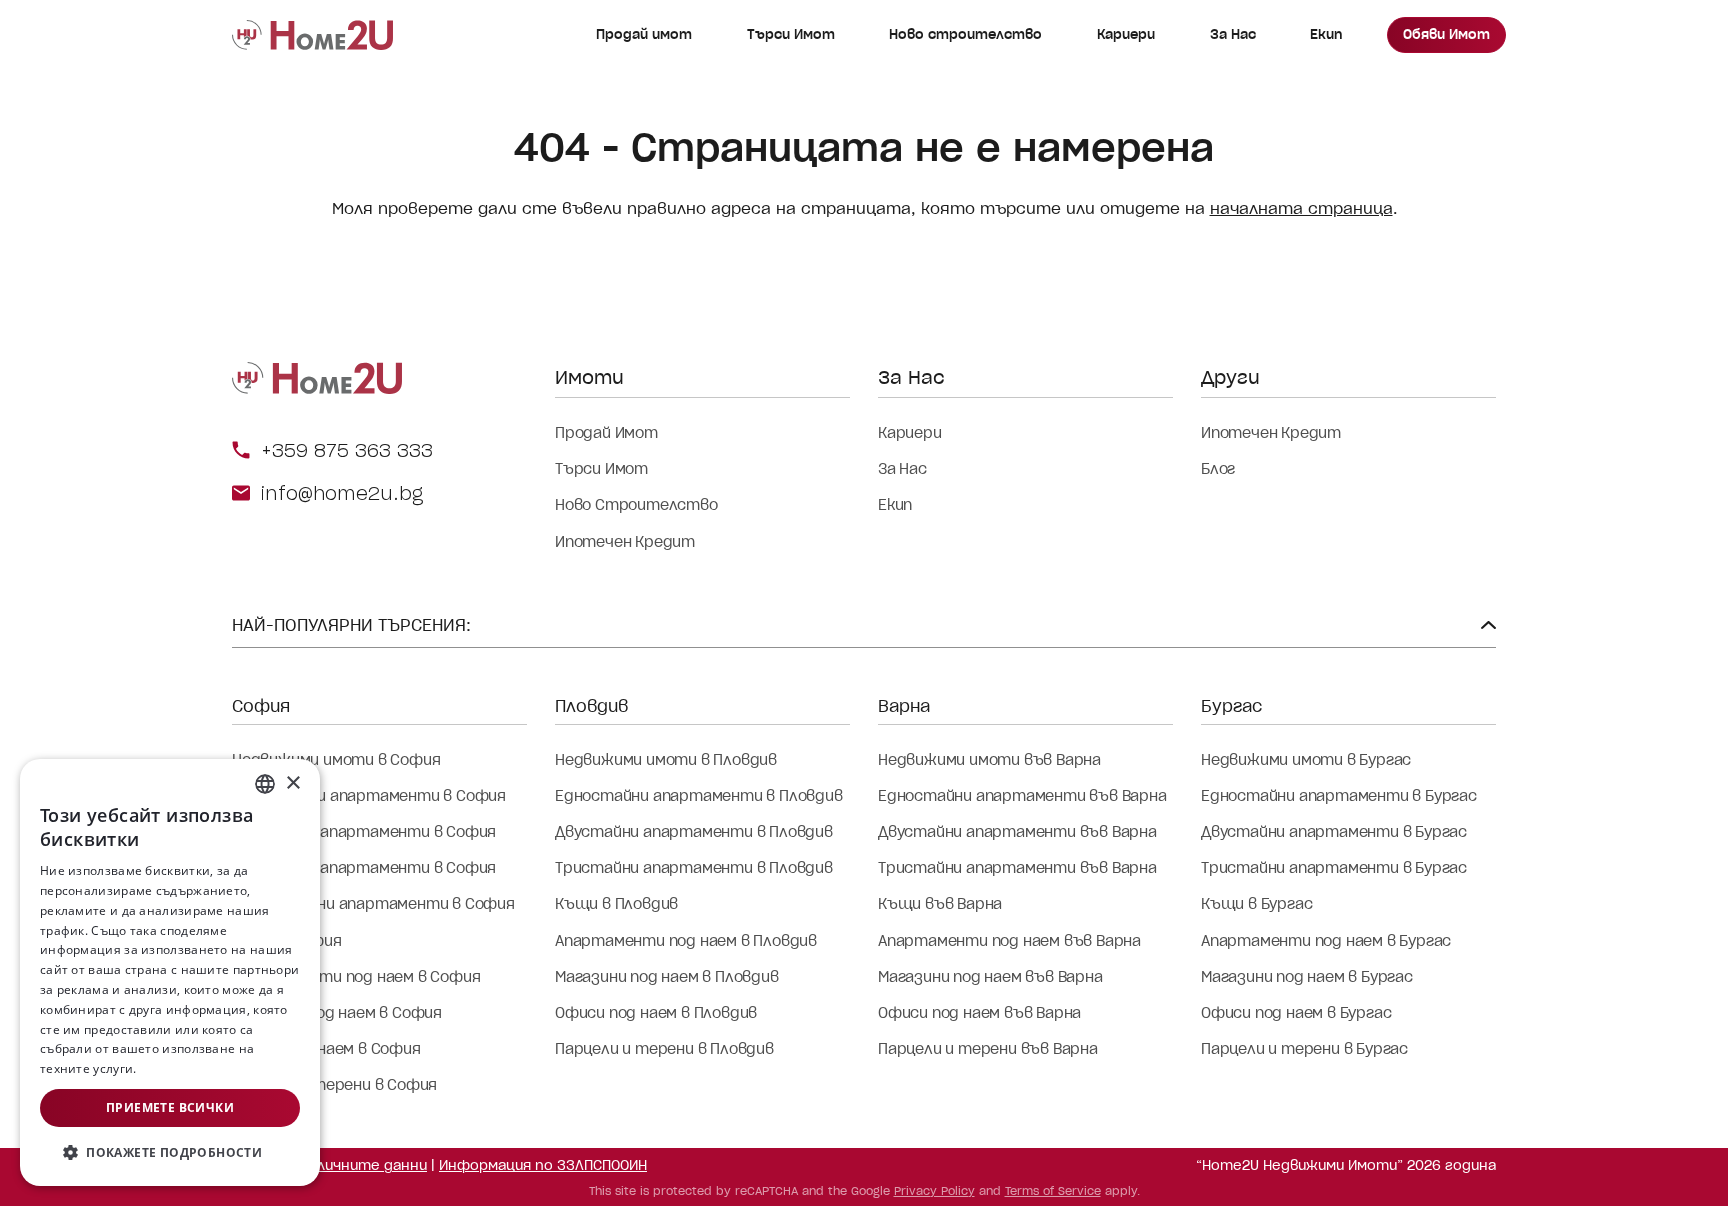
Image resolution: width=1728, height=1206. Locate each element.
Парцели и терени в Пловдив (664, 1049)
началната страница (1301, 208)
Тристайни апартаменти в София (364, 868)
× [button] (292, 783)
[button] (170, 1153)
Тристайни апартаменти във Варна (1017, 868)
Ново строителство (965, 34)
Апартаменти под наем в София (356, 977)
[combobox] (265, 784)
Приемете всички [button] (170, 1107)
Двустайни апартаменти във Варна (1017, 832)
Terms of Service (1053, 1191)
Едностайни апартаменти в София (369, 796)
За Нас (1233, 34)
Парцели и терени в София (334, 1085)
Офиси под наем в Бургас (1296, 1013)
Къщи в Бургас (1256, 904)
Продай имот (644, 34)
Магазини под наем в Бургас (1307, 977)
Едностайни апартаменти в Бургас (1339, 796)
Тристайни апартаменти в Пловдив (694, 868)
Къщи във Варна (940, 904)
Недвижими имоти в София (336, 760)
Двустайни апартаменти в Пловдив (694, 832)
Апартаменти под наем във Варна (1009, 941)
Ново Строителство (636, 505)
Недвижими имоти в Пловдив (666, 760)
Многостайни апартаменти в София (373, 904)
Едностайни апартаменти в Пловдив (699, 796)
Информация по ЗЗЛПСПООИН (543, 1165)
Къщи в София (287, 941)
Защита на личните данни (329, 1165)
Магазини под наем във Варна (990, 977)
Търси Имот (791, 34)
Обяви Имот (1446, 34)
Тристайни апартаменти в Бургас (1334, 868)
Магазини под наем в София (337, 1013)
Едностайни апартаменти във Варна (1022, 796)
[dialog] (170, 972)
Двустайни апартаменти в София (364, 832)
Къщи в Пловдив (616, 904)
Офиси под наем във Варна (979, 1013)
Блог (1218, 469)
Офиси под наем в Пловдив (656, 1013)
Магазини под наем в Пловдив (667, 977)
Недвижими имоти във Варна (989, 760)
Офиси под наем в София (326, 1049)
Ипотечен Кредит (625, 542)
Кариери (1126, 34)
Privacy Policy (934, 1191)
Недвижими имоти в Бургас (1306, 760)
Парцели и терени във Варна (988, 1049)
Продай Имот (606, 433)
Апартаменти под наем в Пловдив (686, 941)
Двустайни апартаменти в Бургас (1334, 832)
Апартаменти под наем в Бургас (1326, 941)
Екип (1326, 34)
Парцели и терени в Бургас (1304, 1049)
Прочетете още (187, 1068)
